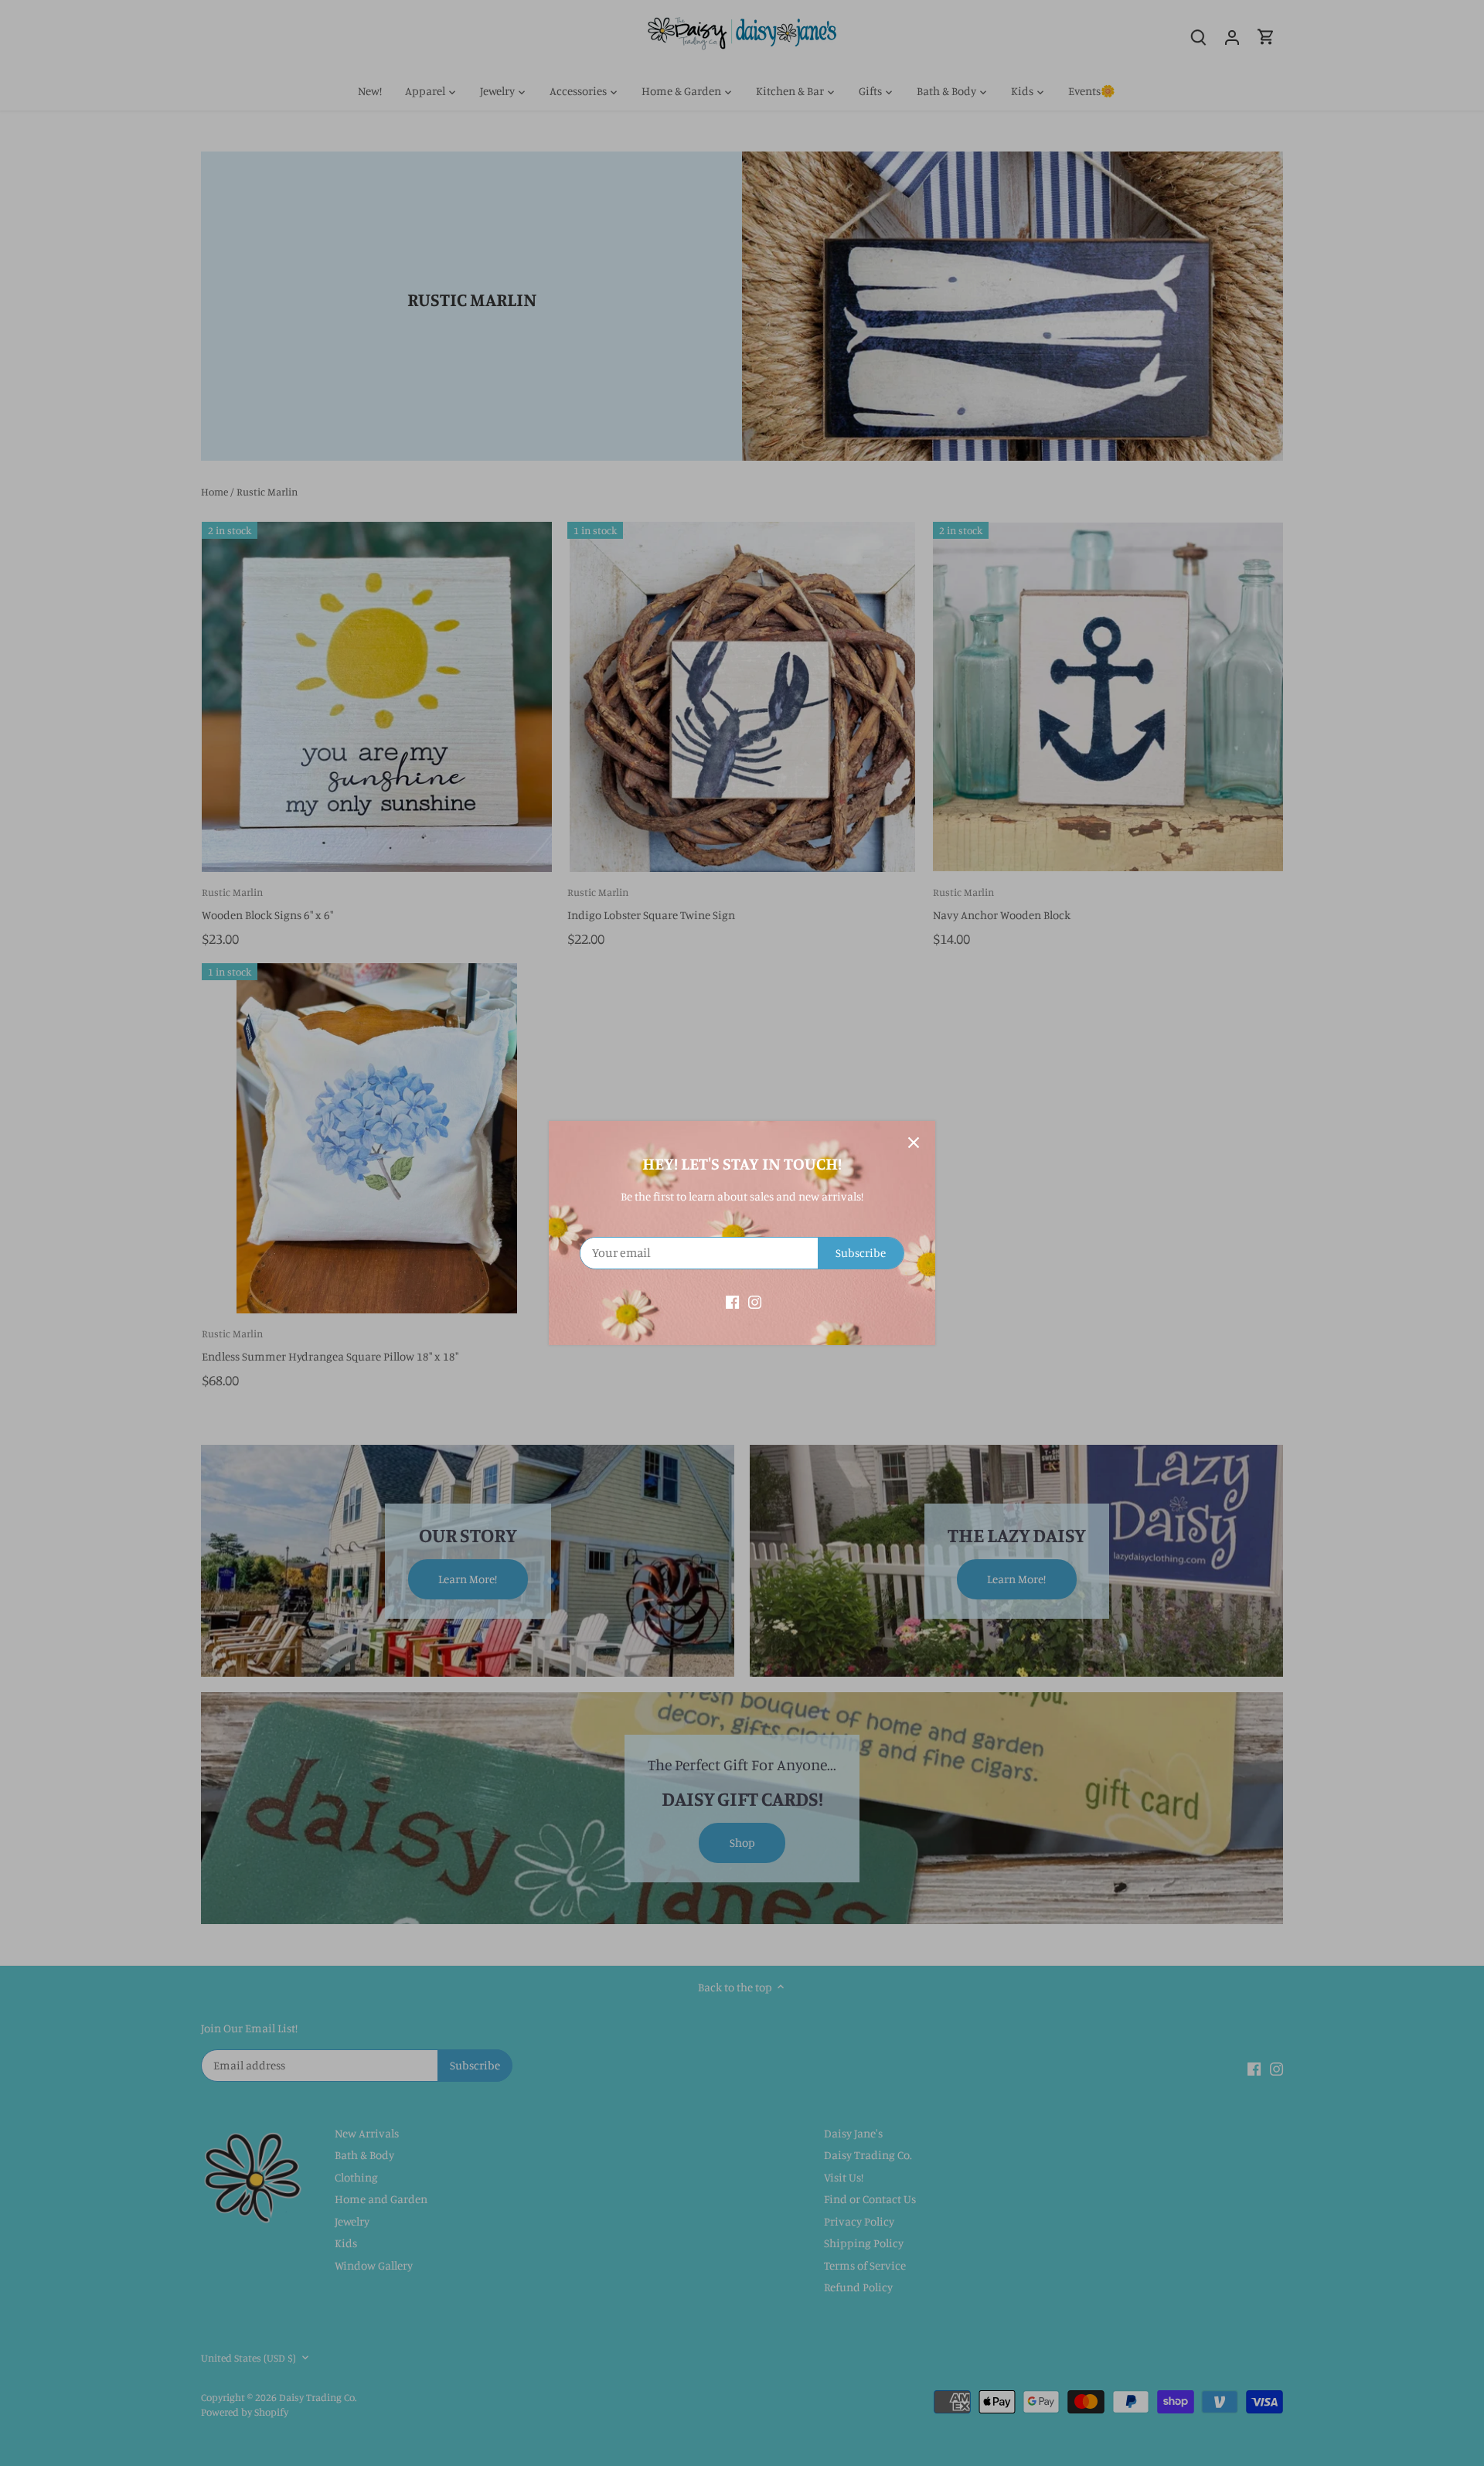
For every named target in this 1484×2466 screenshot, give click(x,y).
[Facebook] (732, 1301)
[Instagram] (755, 1301)
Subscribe (861, 1253)
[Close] (914, 1143)
